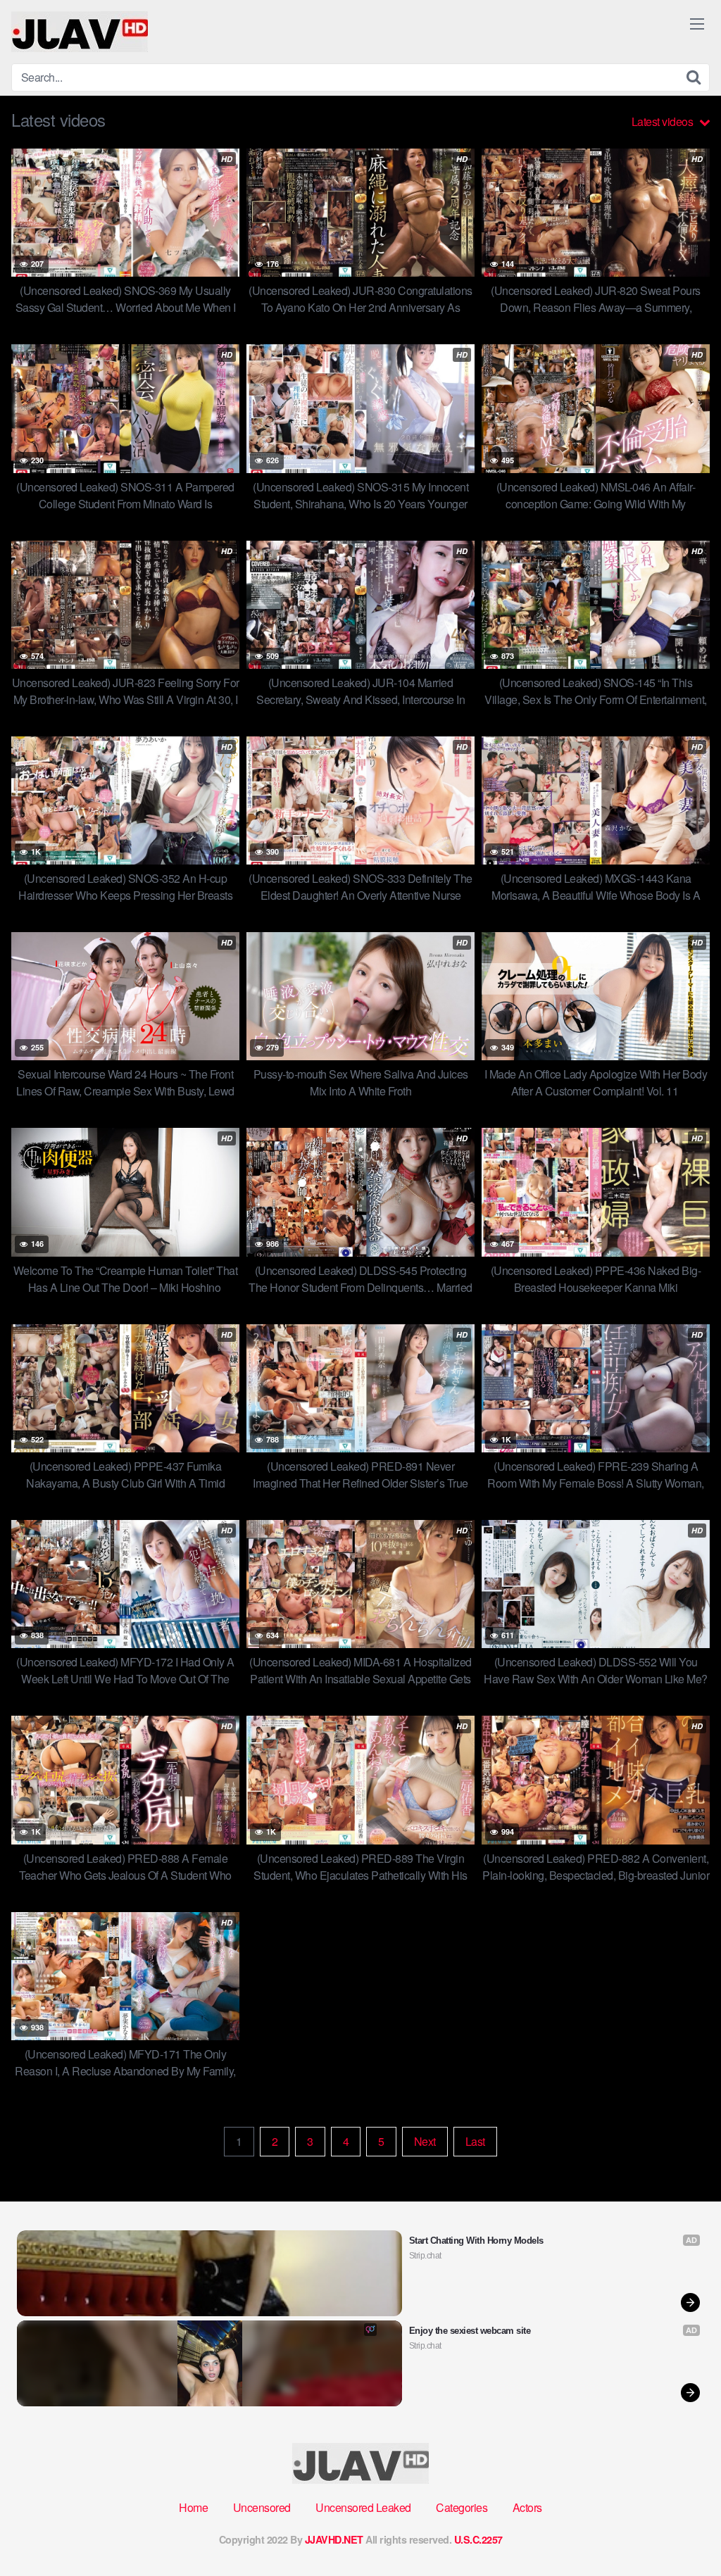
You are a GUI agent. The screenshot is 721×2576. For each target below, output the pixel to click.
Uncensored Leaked (363, 2507)
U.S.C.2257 (478, 2539)
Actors (527, 2507)
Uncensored (262, 2507)
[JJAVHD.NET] (80, 32)
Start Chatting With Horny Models (476, 2241)
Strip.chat (425, 2256)
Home (193, 2507)
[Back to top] (682, 2531)
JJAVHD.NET (334, 2539)
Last (475, 2141)
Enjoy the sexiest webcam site (470, 2331)
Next (425, 2141)
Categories (462, 2507)
